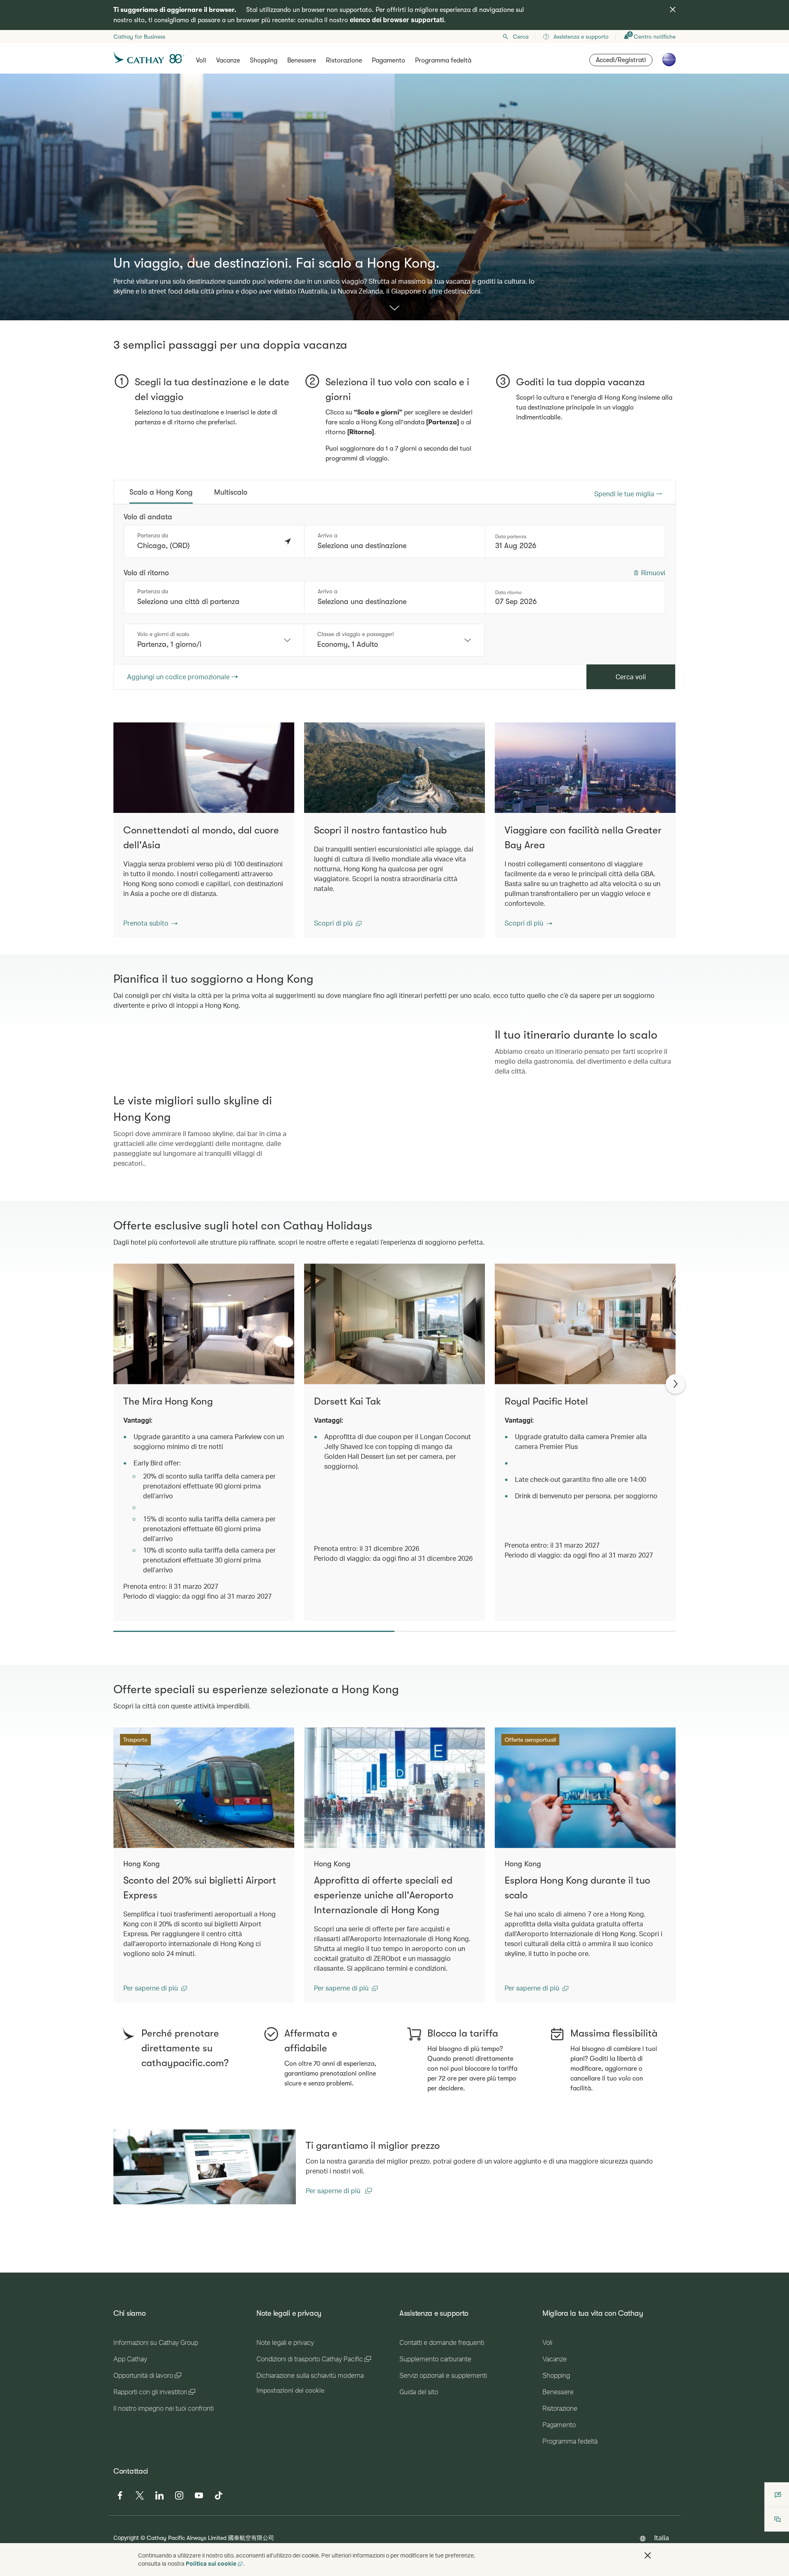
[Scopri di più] (394, 309)
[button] (150, 923)
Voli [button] (201, 60)
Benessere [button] (302, 60)
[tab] (161, 492)
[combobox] (214, 640)
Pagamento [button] (389, 60)
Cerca (521, 37)
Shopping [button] (264, 60)
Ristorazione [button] (344, 60)
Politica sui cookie (211, 2563)
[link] (205, 2460)
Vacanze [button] (228, 60)
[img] (673, 9)
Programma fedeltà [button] (443, 60)
